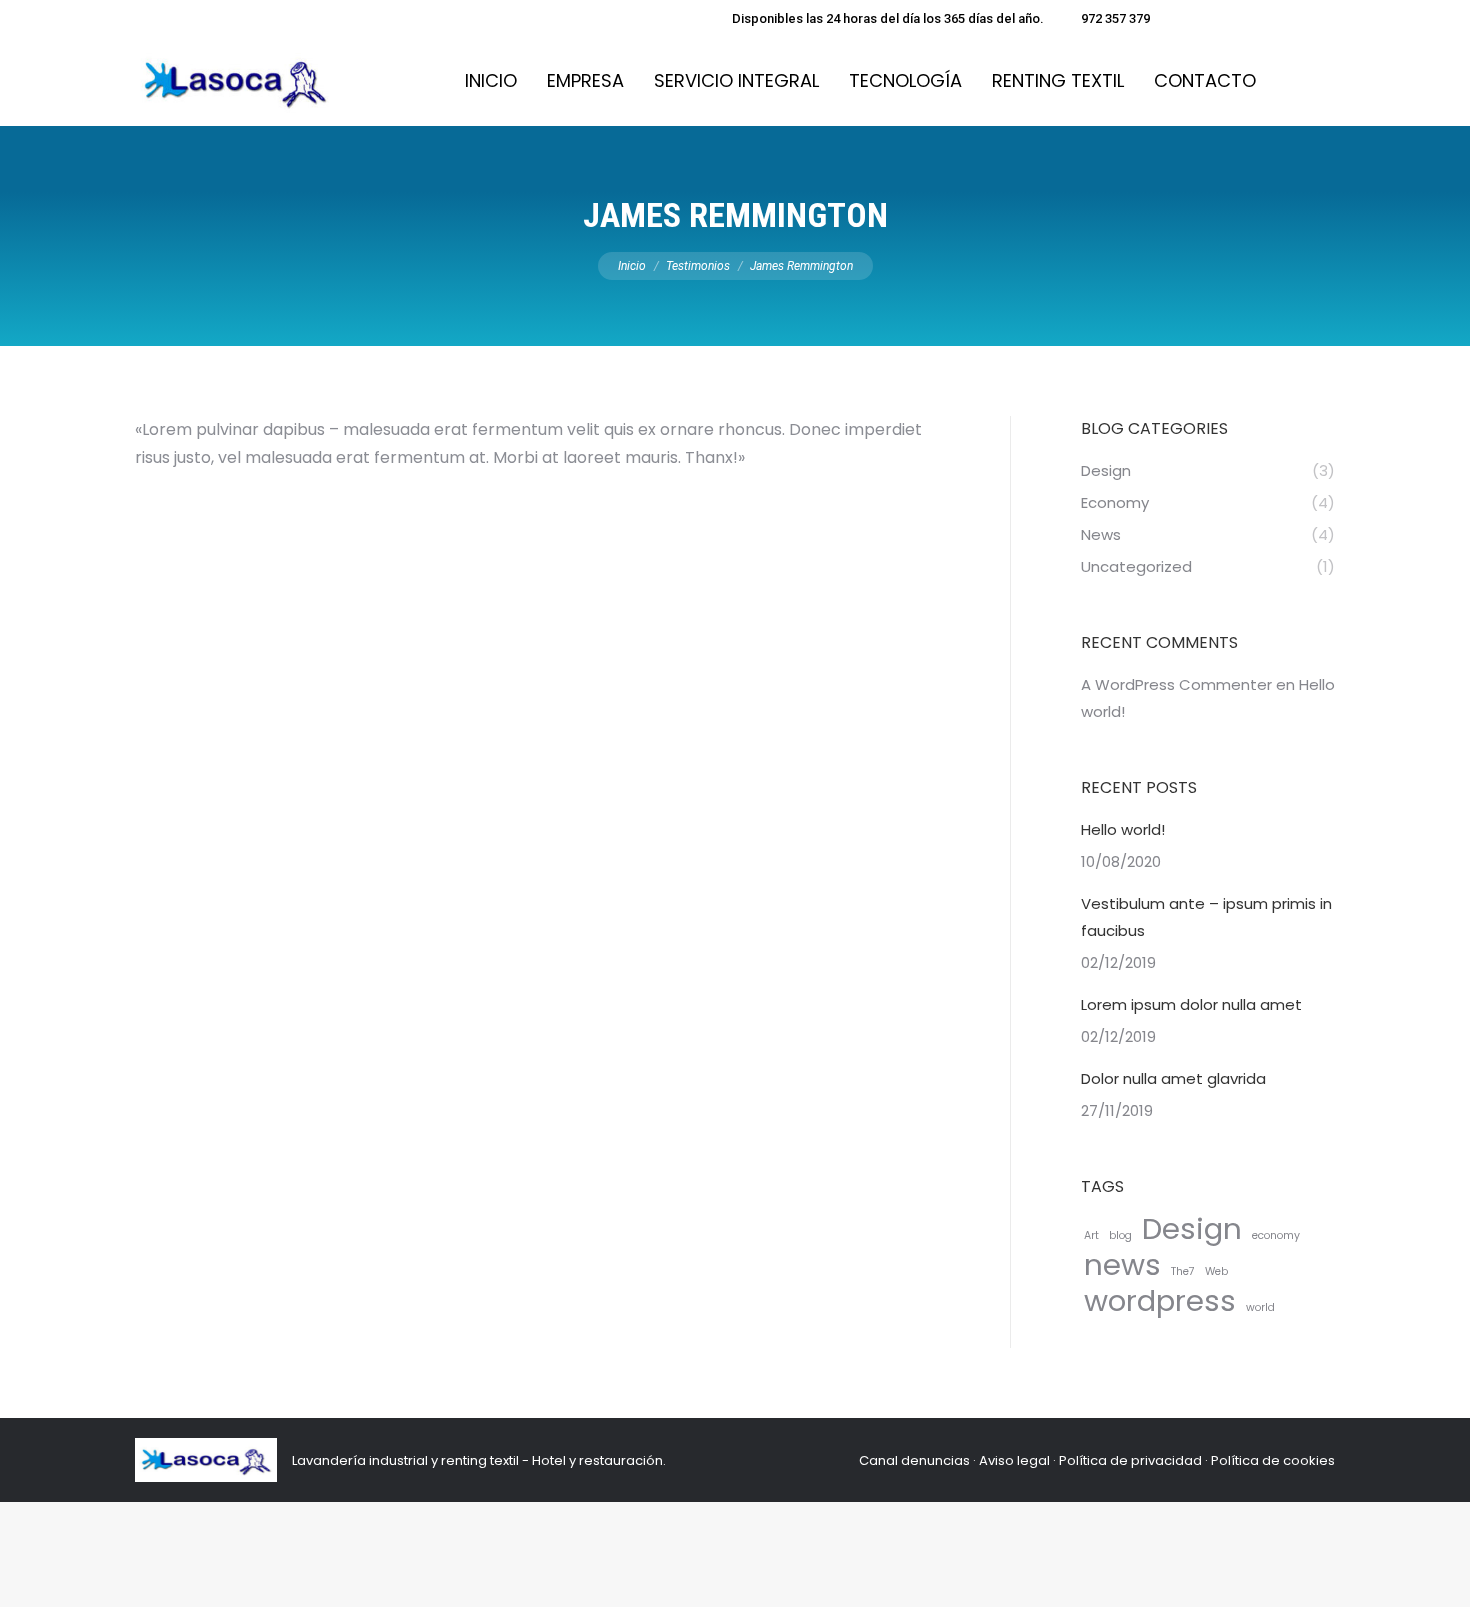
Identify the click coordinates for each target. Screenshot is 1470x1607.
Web (1216, 1271)
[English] (1219, 16)
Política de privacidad (1130, 1460)
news (1122, 1264)
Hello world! (1123, 829)
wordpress (1160, 1300)
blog (1120, 1235)
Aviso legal (1014, 1460)
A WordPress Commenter (1176, 684)
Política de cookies (1273, 1460)
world (1260, 1307)
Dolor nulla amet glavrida (1173, 1078)
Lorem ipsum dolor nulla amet (1191, 1004)
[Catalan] (1199, 16)
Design (1192, 1228)
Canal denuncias (914, 1460)
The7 (1183, 1271)
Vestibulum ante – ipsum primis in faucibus (1206, 917)
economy (1276, 1235)
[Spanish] (1179, 16)
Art (1091, 1235)
